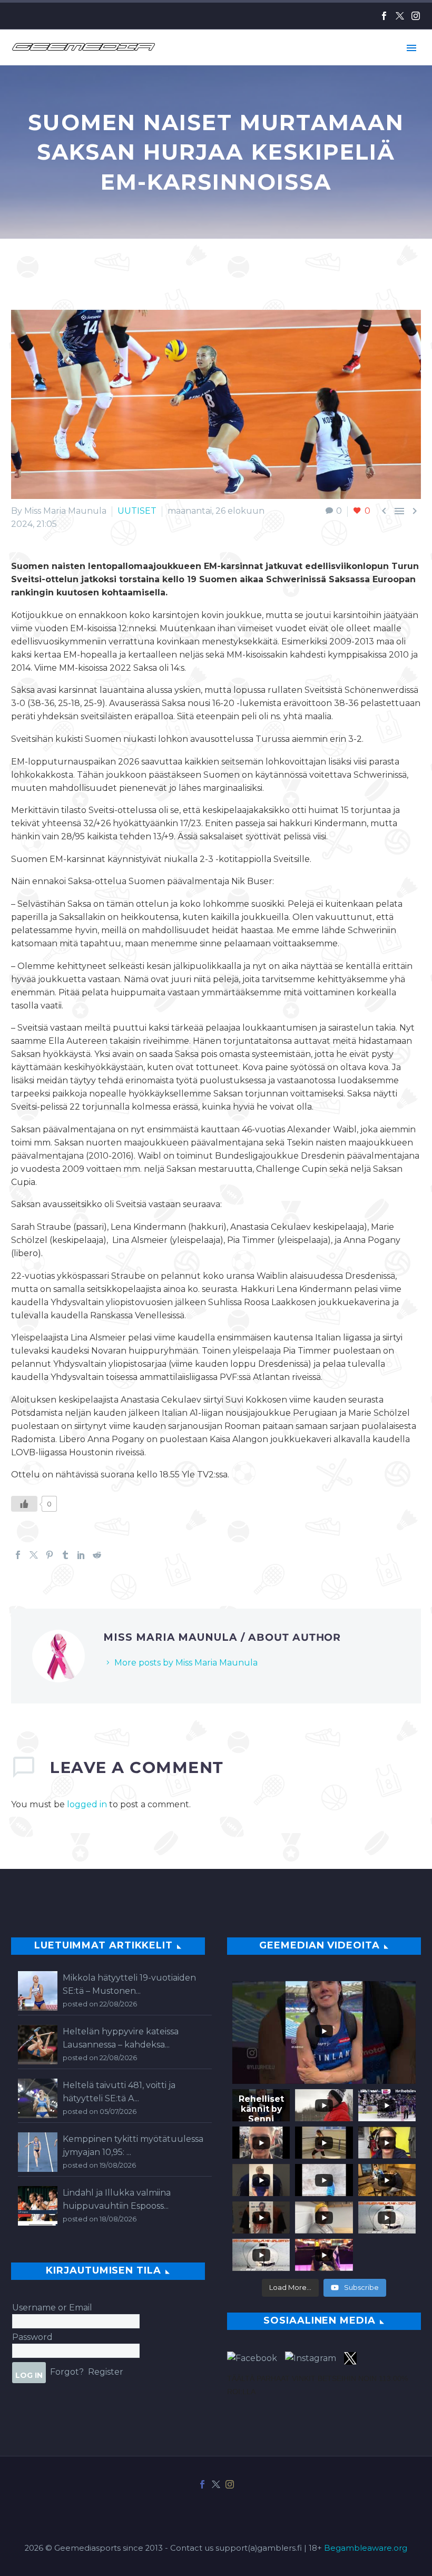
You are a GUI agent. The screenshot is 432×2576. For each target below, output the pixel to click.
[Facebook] (384, 16)
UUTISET (137, 511)
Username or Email (52, 2308)
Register (106, 2372)
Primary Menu (411, 48)
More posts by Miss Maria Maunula (186, 1663)
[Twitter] (400, 16)
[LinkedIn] (81, 1555)
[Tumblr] (65, 1555)
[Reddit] (97, 1555)
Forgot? (67, 2372)
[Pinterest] (50, 1555)
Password (32, 2337)
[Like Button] (24, 1504)
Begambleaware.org (366, 2548)
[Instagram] (416, 16)
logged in (87, 1804)
